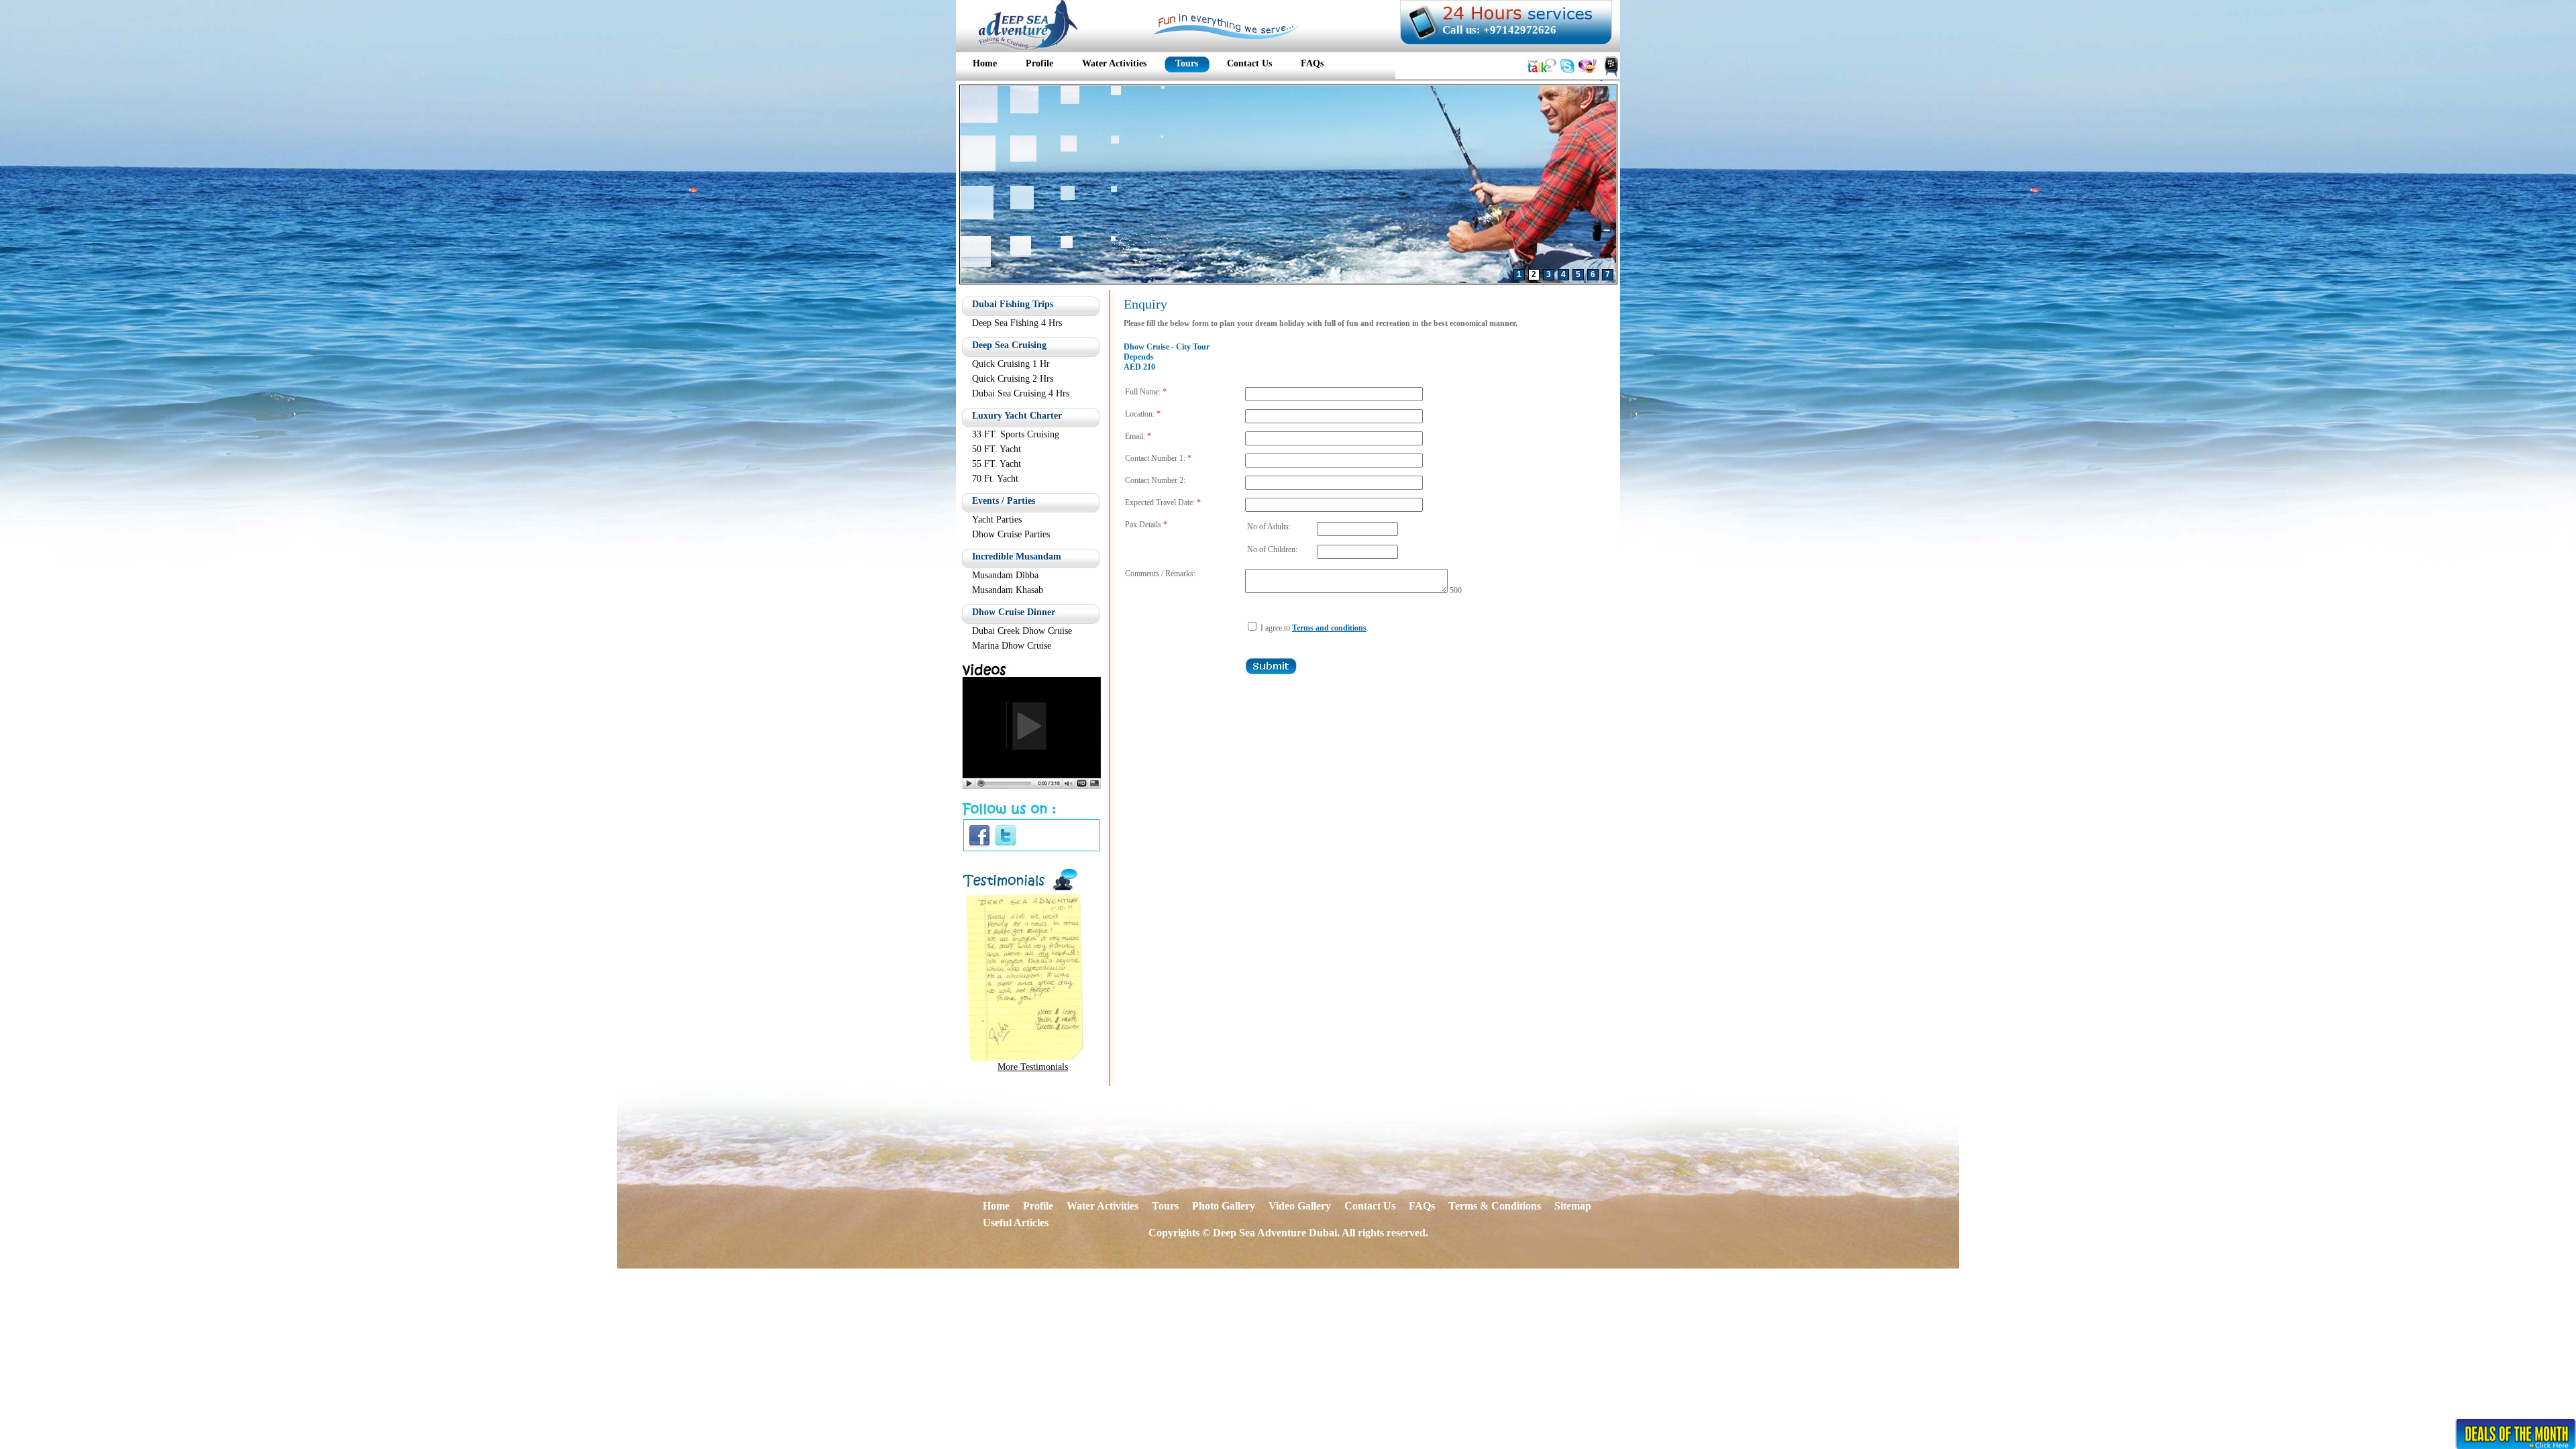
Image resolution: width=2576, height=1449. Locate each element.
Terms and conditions (1329, 628)
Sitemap (1573, 1206)
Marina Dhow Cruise (1012, 646)
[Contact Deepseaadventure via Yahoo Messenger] (1588, 75)
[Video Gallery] (1031, 785)
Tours (1165, 1206)
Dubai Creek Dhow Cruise (1022, 631)
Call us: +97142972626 (1499, 30)
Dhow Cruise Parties (1011, 534)
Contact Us (1370, 1206)
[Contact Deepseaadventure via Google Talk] (1542, 75)
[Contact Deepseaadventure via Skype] (1567, 75)
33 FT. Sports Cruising (1016, 434)
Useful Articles (1016, 1223)
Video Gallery (1300, 1206)
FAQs (1422, 1206)
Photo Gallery (1224, 1206)
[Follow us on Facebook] (979, 845)
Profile (1038, 1206)
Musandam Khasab (1008, 590)
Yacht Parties (997, 520)
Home (996, 1206)
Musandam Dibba (1005, 575)
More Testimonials (1033, 1067)
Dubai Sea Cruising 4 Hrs (1021, 393)
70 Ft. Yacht (995, 479)
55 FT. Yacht (997, 464)
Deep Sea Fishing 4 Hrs (1017, 323)
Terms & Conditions (1495, 1206)
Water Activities (1103, 1206)
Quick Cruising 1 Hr (1011, 364)
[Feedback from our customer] (1025, 1058)
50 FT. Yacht (997, 449)
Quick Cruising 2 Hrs (1013, 379)
